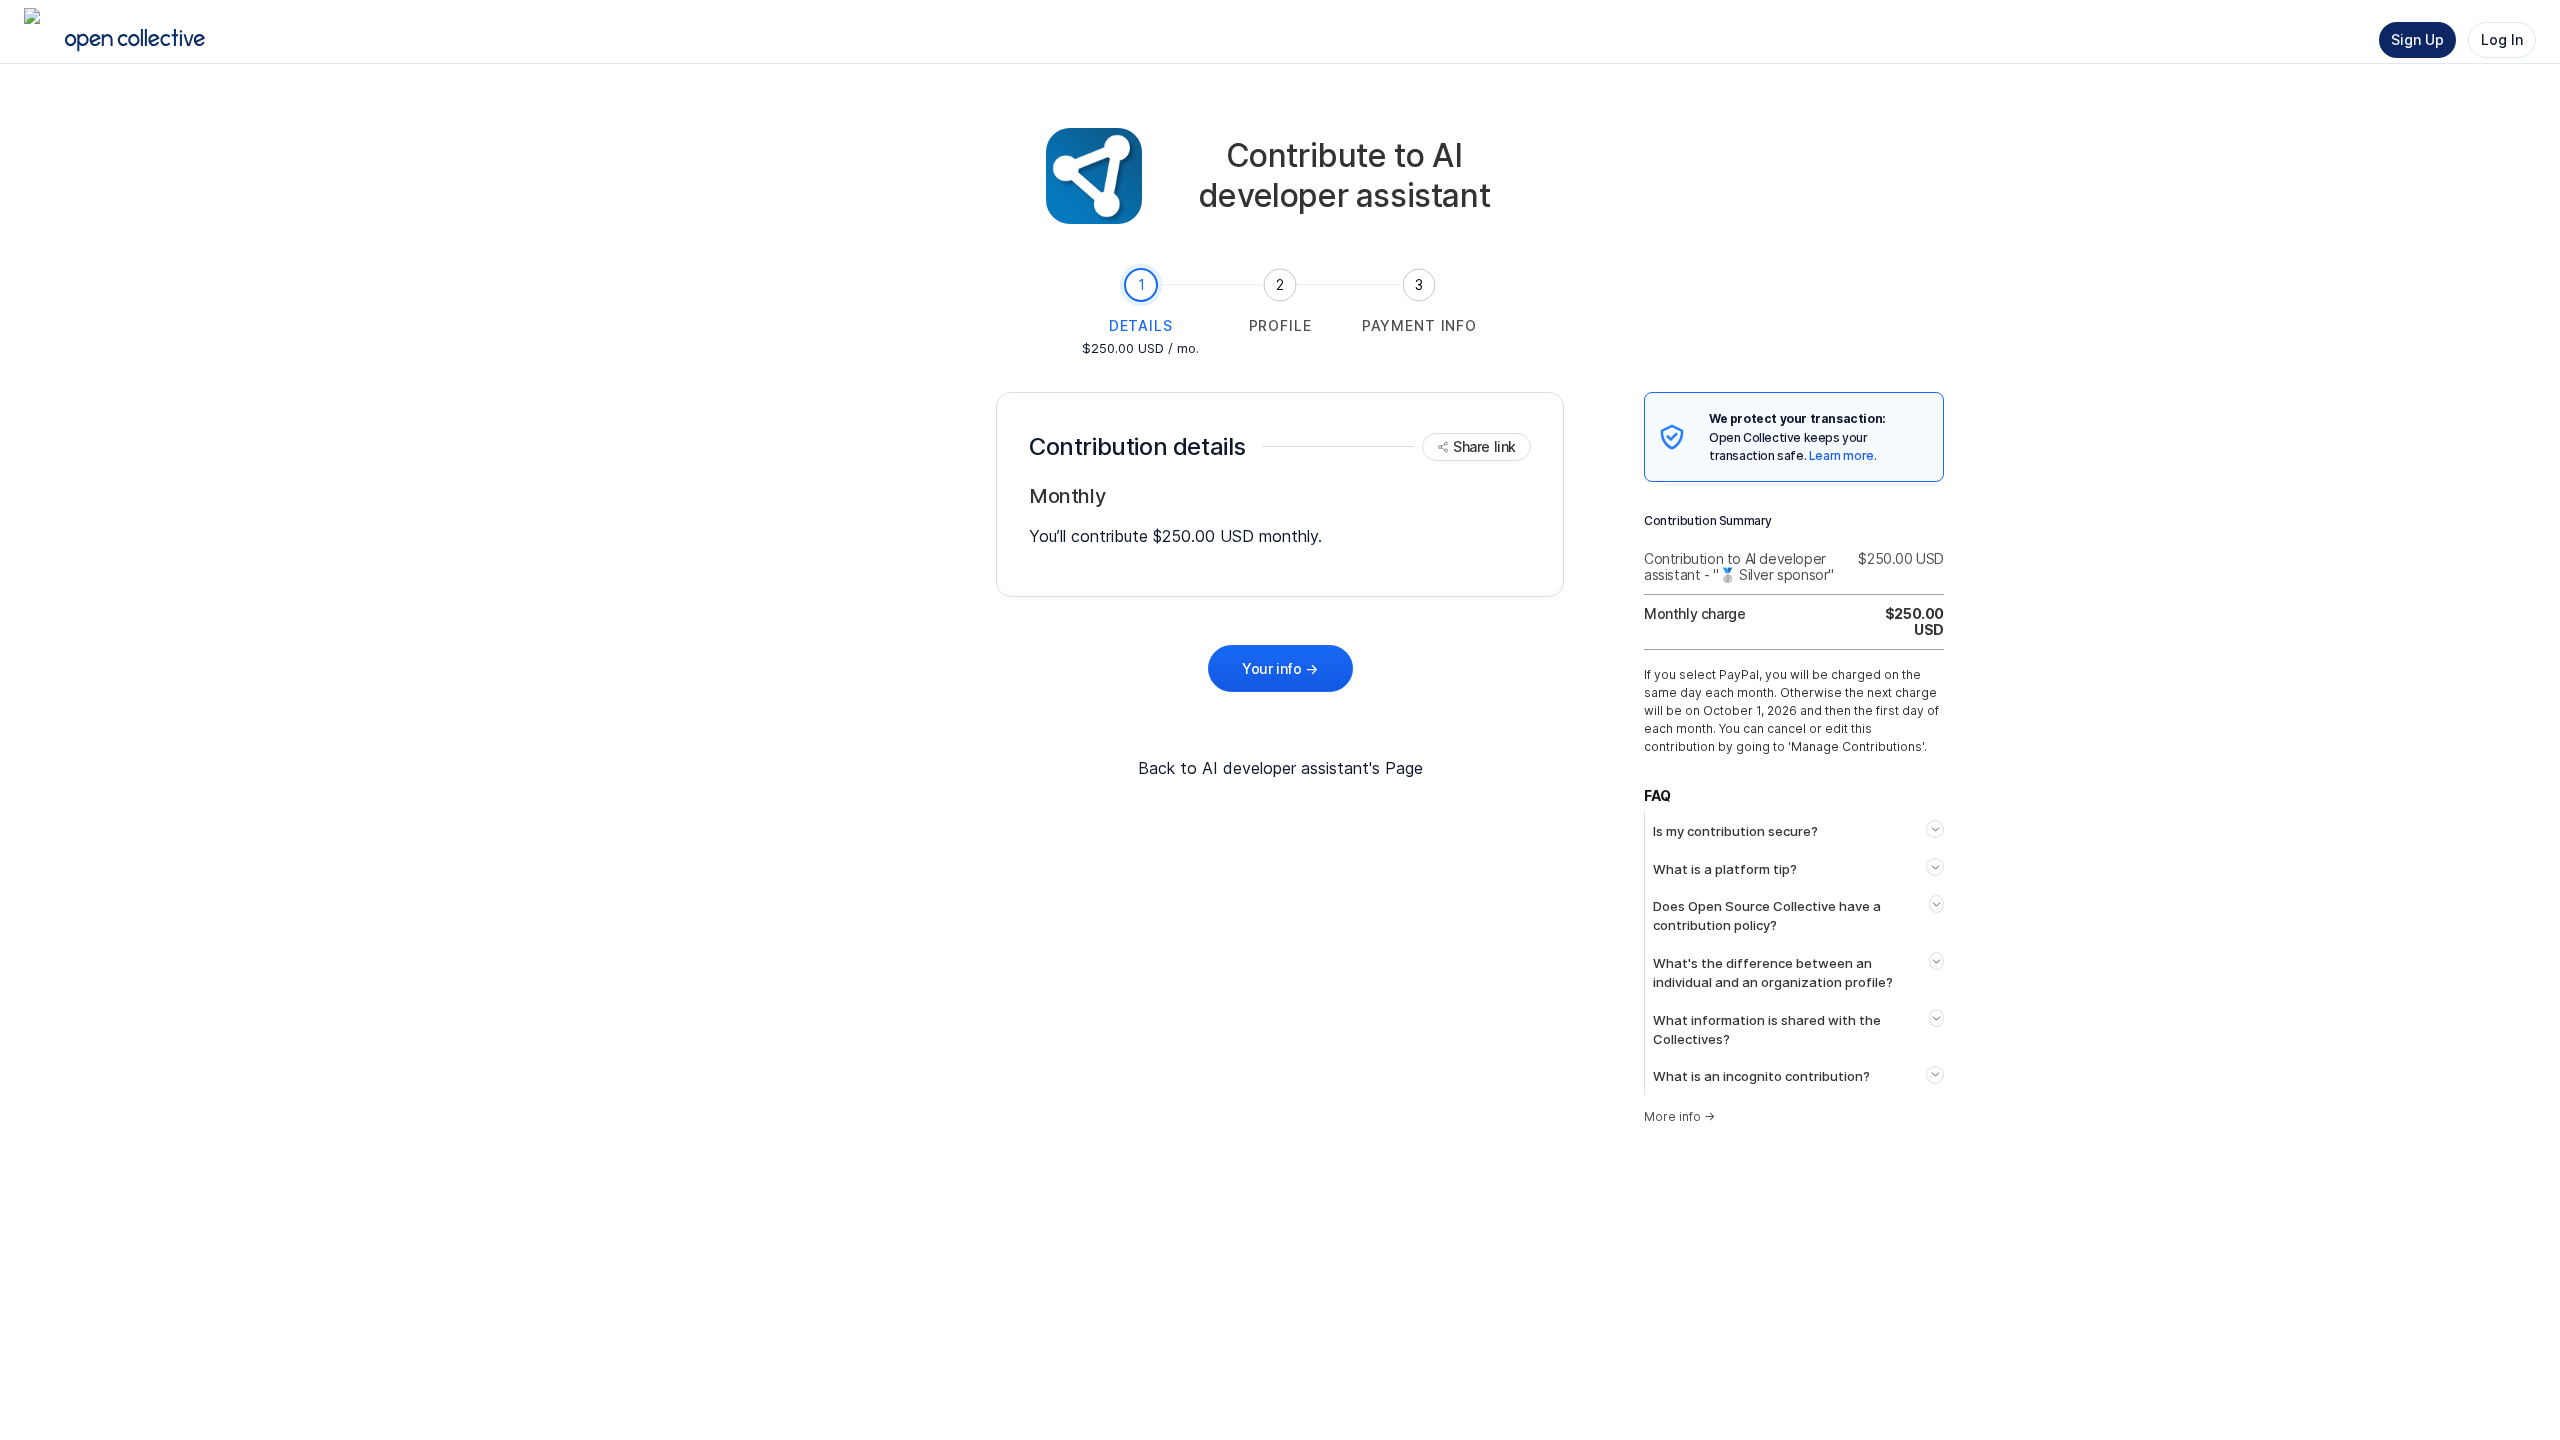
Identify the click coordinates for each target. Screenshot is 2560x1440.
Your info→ (1280, 668)
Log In (2502, 39)
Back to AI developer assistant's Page (1280, 768)
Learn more (1841, 455)
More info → (1679, 1116)
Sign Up (2417, 39)
